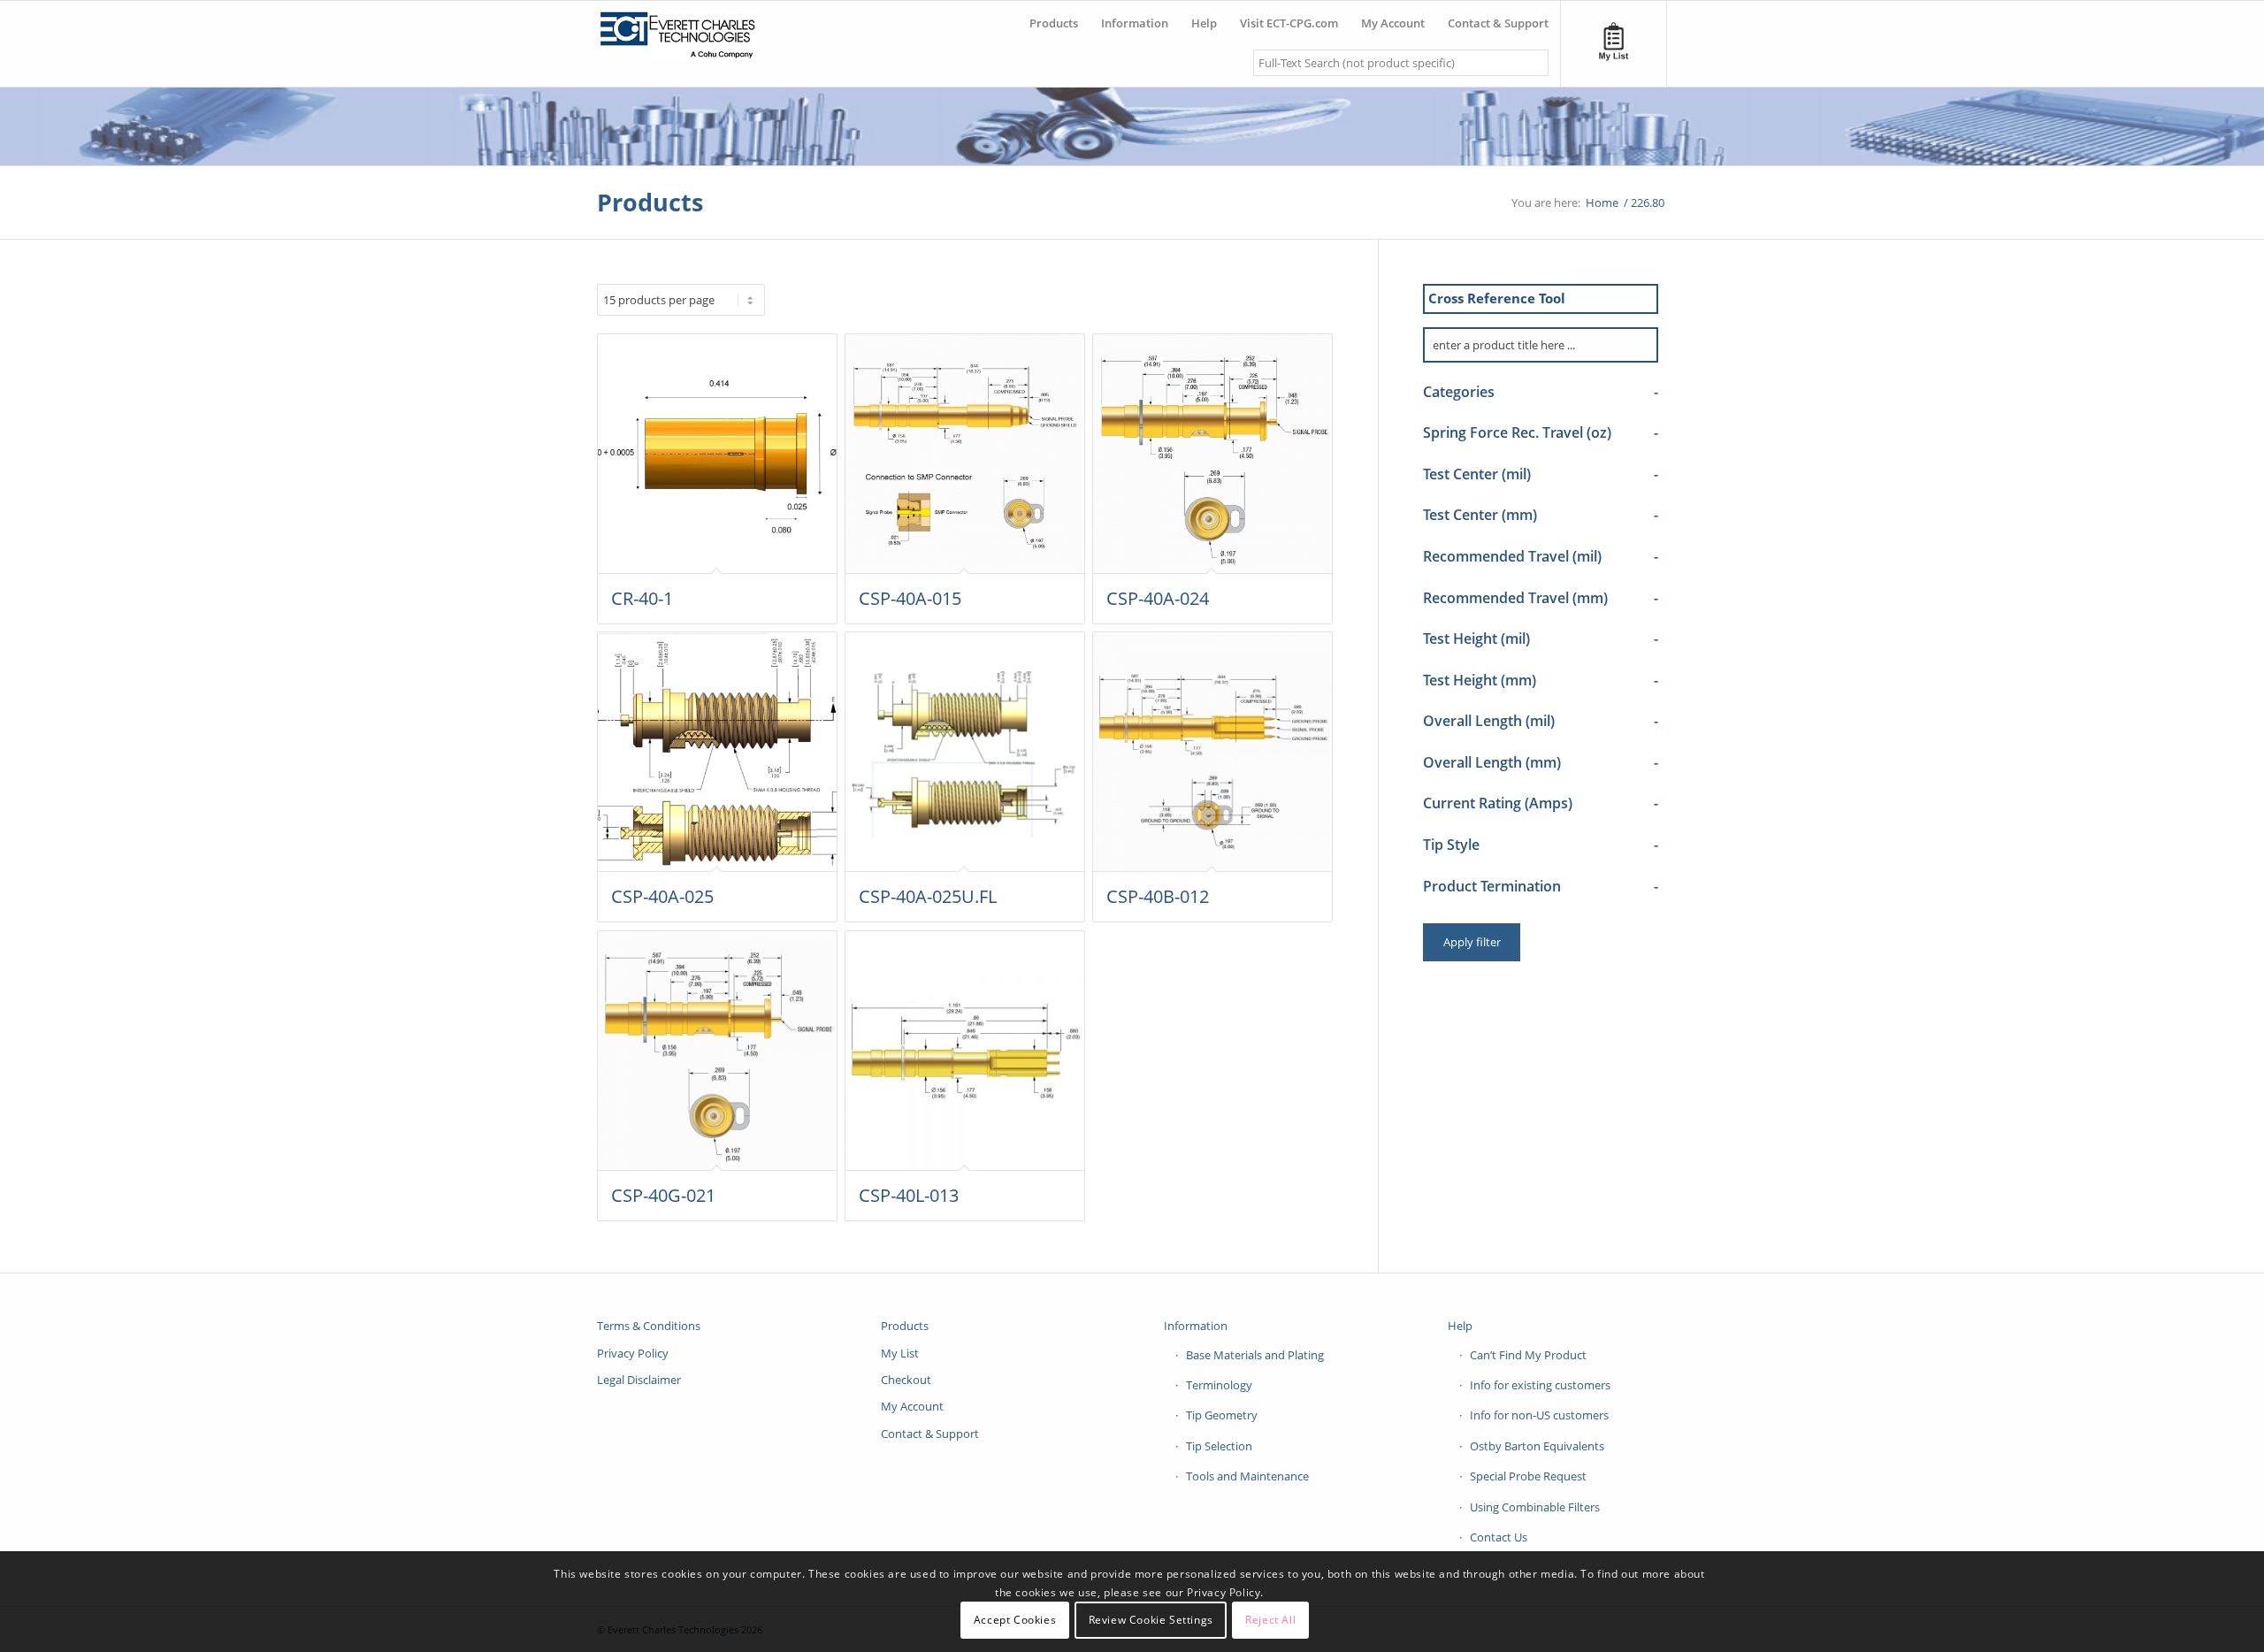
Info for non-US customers (1539, 1415)
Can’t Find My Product (1528, 1355)
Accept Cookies (1015, 1621)
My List (900, 1353)
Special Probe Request (1528, 1476)
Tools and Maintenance (1247, 1476)
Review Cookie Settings (1151, 1621)
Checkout (906, 1380)
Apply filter (1472, 942)
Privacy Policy (633, 1353)
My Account (912, 1406)
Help (1460, 1326)
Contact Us (1499, 1537)
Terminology (1219, 1385)
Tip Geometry (1222, 1415)
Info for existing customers (1540, 1385)
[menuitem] (1054, 16)
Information (1196, 1326)
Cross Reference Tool (1497, 298)
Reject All (1270, 1621)
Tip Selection (1219, 1446)
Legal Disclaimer (639, 1380)
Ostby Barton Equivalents (1537, 1446)
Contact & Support (930, 1434)
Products (650, 202)
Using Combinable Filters (1535, 1507)
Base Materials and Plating (1255, 1355)
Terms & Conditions (649, 1326)
